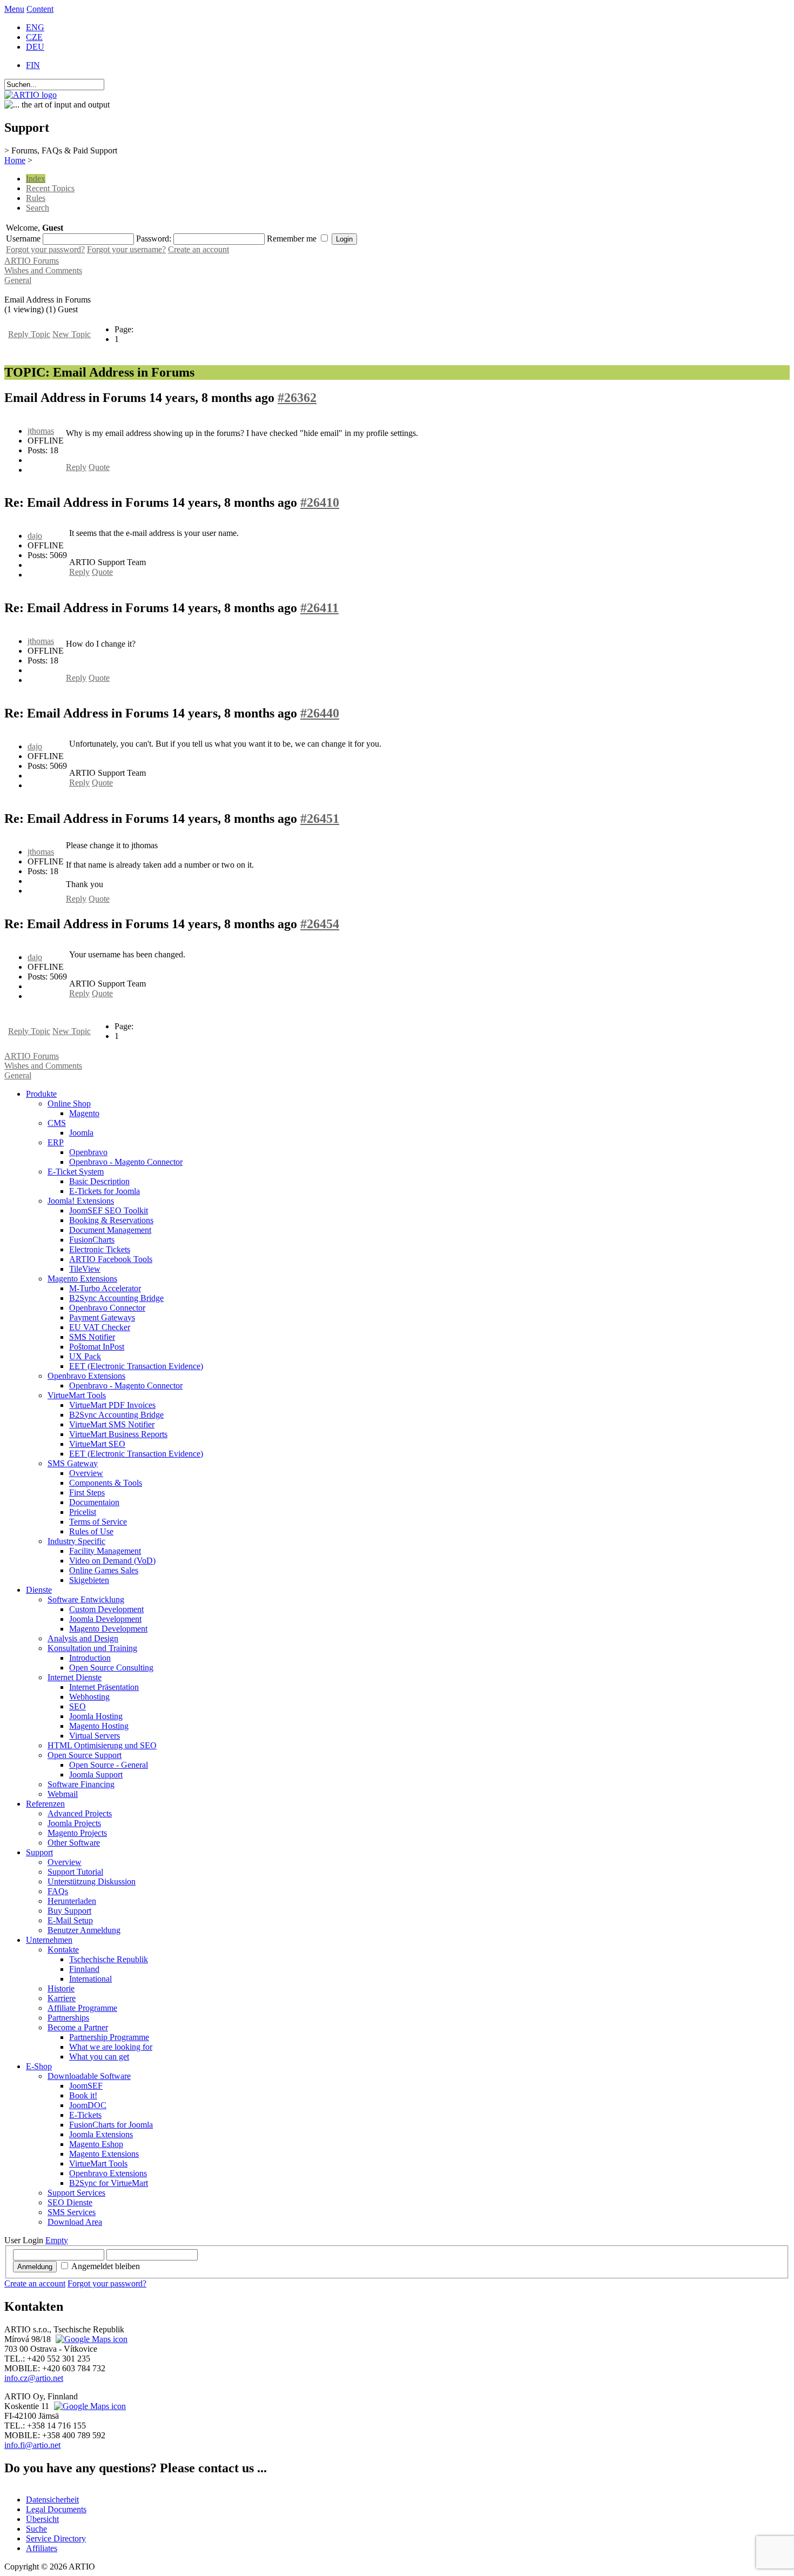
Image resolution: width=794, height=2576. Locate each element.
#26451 (320, 819)
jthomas (41, 431)
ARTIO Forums (32, 261)
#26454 (320, 924)
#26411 (319, 608)
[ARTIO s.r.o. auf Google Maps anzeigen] (90, 2339)
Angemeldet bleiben (106, 2266)
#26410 (320, 502)
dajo (35, 536)
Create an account (198, 249)
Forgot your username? (126, 249)
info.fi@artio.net (32, 2445)
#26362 (297, 398)
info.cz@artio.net (34, 2378)
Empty (57, 2240)
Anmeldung (35, 2267)
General (18, 280)
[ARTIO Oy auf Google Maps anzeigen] (89, 2406)
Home (15, 160)
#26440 (320, 713)
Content (40, 9)
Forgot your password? (45, 249)
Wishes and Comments (43, 270)
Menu (14, 9)
